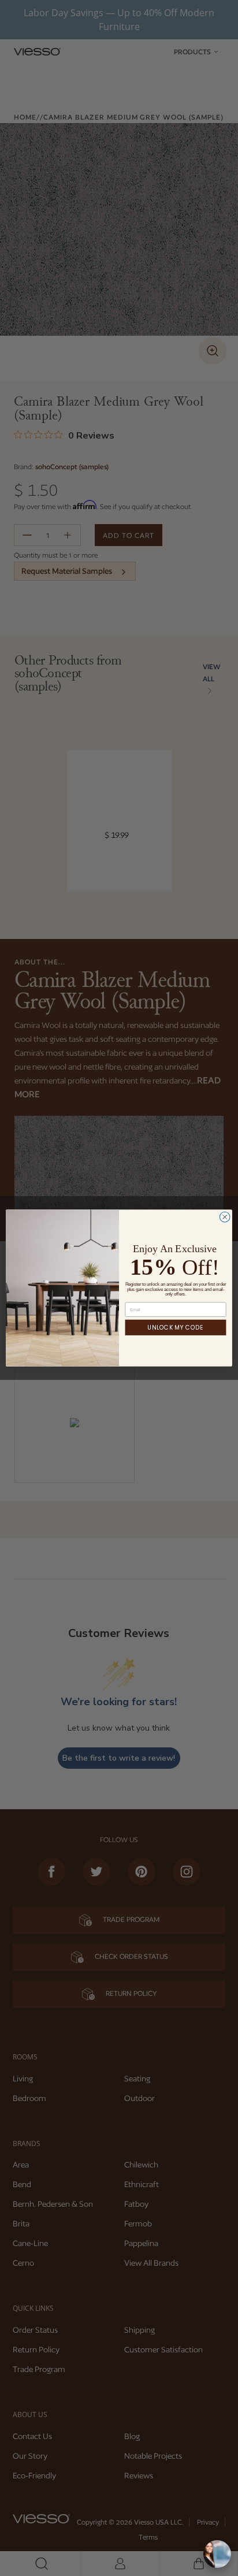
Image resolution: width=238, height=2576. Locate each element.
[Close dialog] (225, 1217)
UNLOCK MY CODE (175, 1327)
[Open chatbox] (217, 2554)
